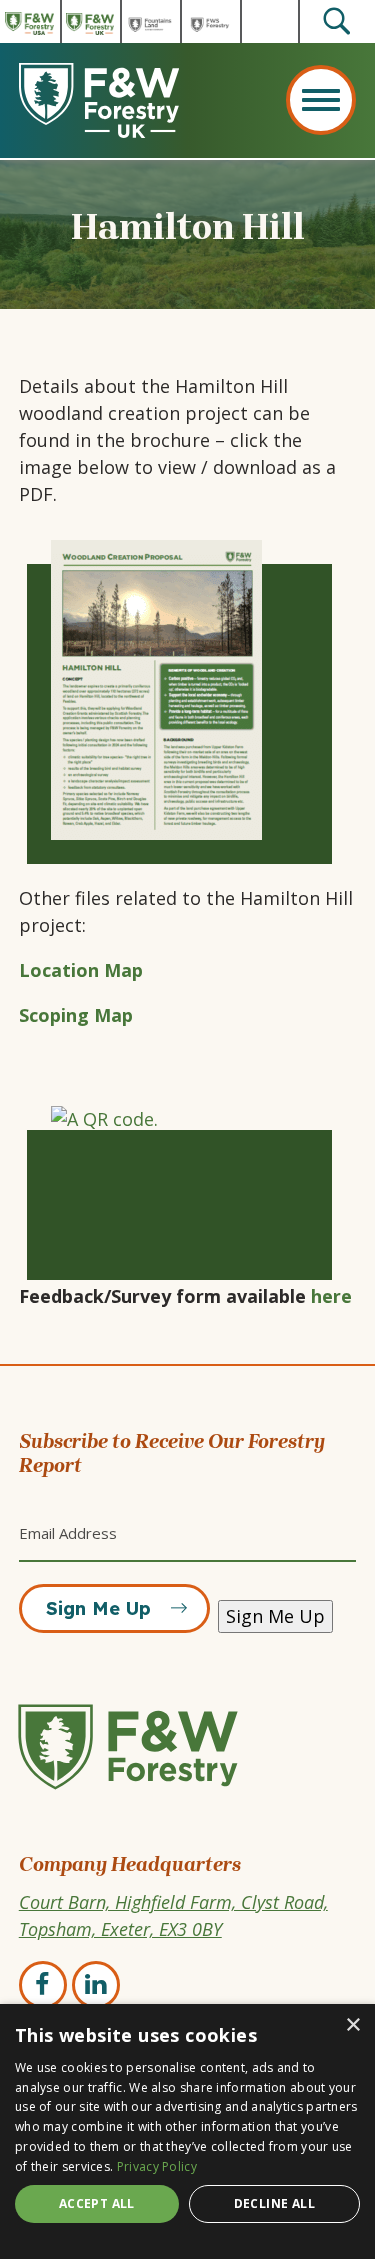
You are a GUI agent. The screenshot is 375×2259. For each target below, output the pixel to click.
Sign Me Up (98, 1608)
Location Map (81, 970)
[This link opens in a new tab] (188, 690)
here (331, 1296)
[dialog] (187, 2131)
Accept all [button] (97, 2203)
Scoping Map (76, 1015)
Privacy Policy (157, 2166)
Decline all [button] (274, 2203)
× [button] (352, 2025)
